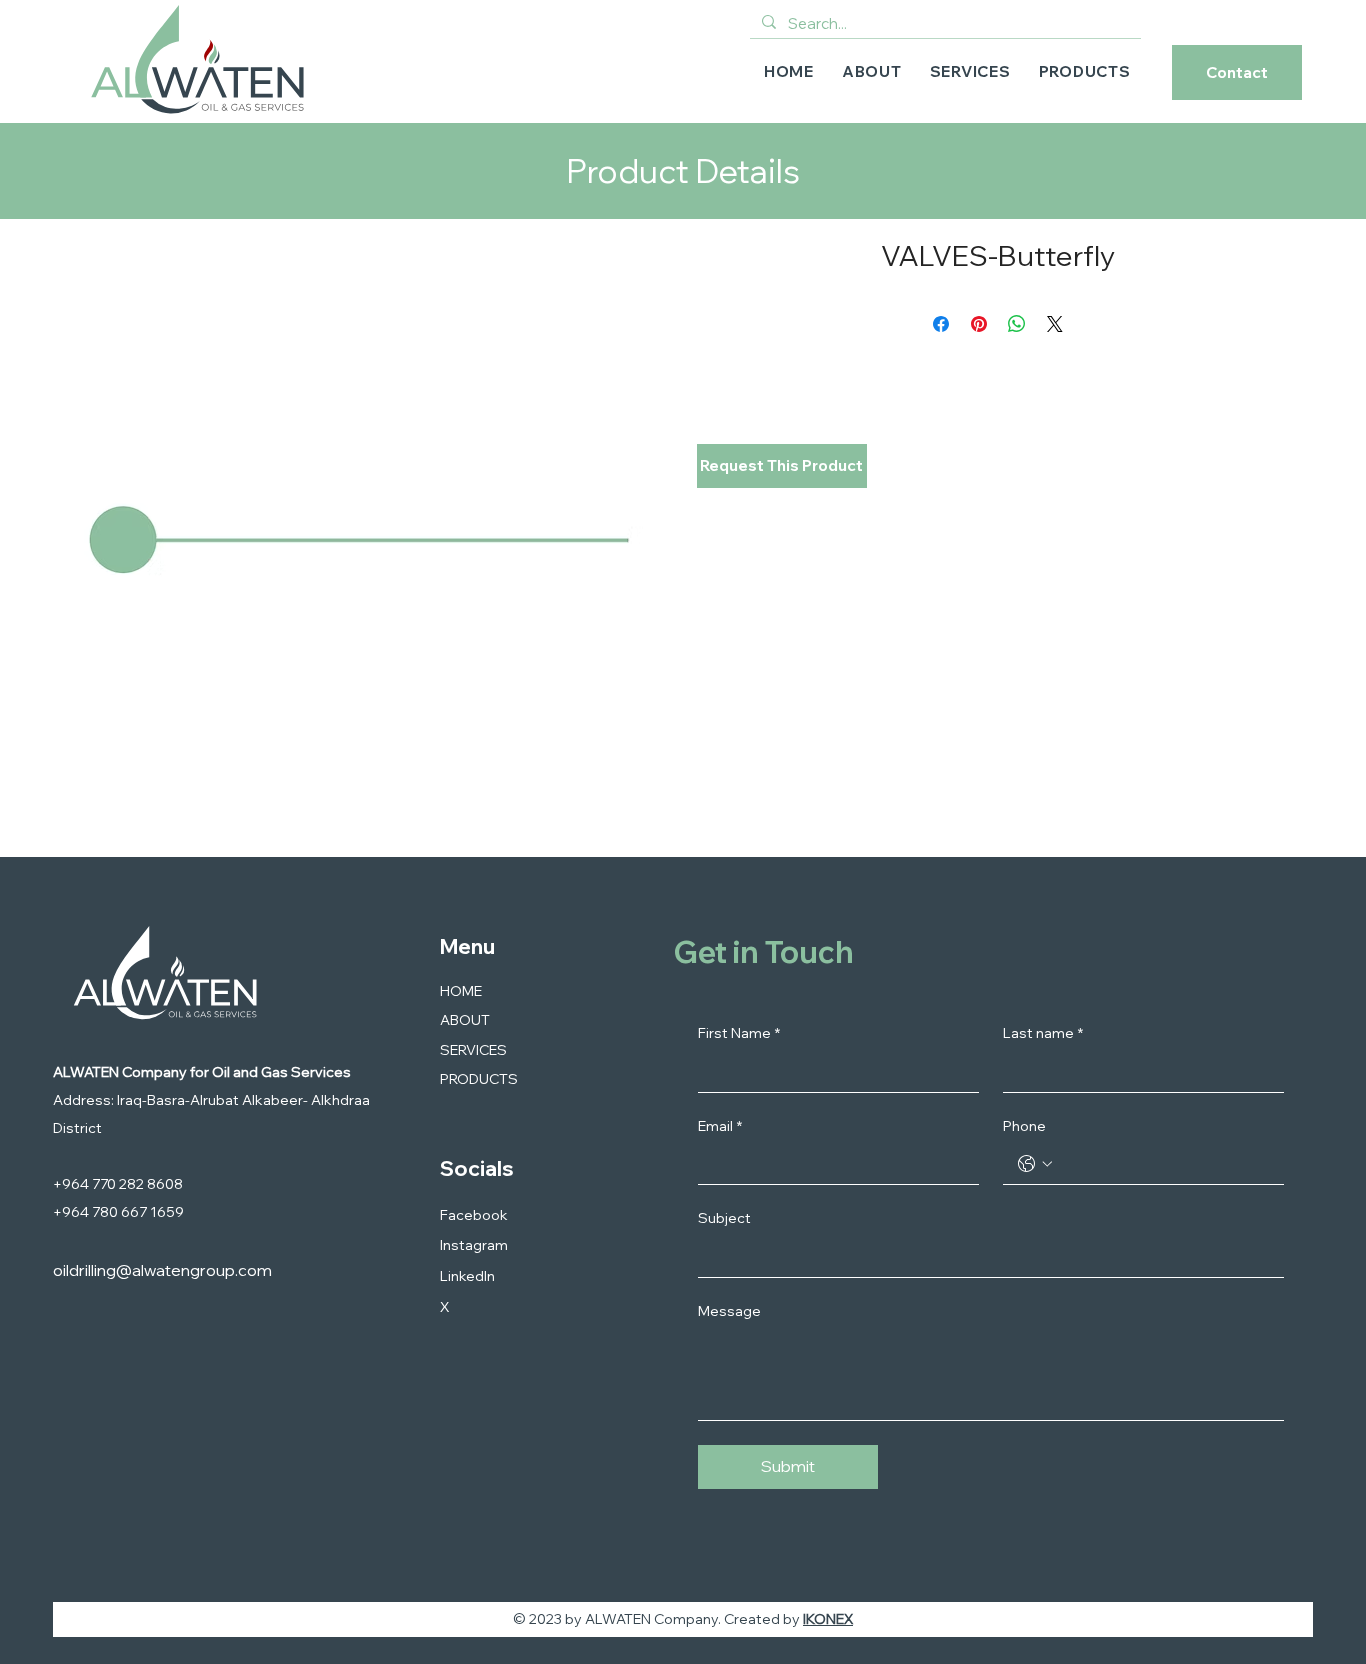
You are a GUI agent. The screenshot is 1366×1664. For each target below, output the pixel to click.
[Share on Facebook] (941, 324)
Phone (1024, 1126)
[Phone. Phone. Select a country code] (1035, 1164)
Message (729, 1311)
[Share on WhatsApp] (1017, 324)
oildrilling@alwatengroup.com (162, 1270)
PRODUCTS (479, 1079)
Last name (1043, 1033)
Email (720, 1126)
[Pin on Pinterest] (979, 324)
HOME (461, 991)
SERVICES (473, 1050)
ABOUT (465, 1020)
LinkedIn (467, 1276)
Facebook (474, 1215)
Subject (724, 1218)
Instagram (474, 1245)
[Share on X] (1055, 324)
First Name (739, 1033)
